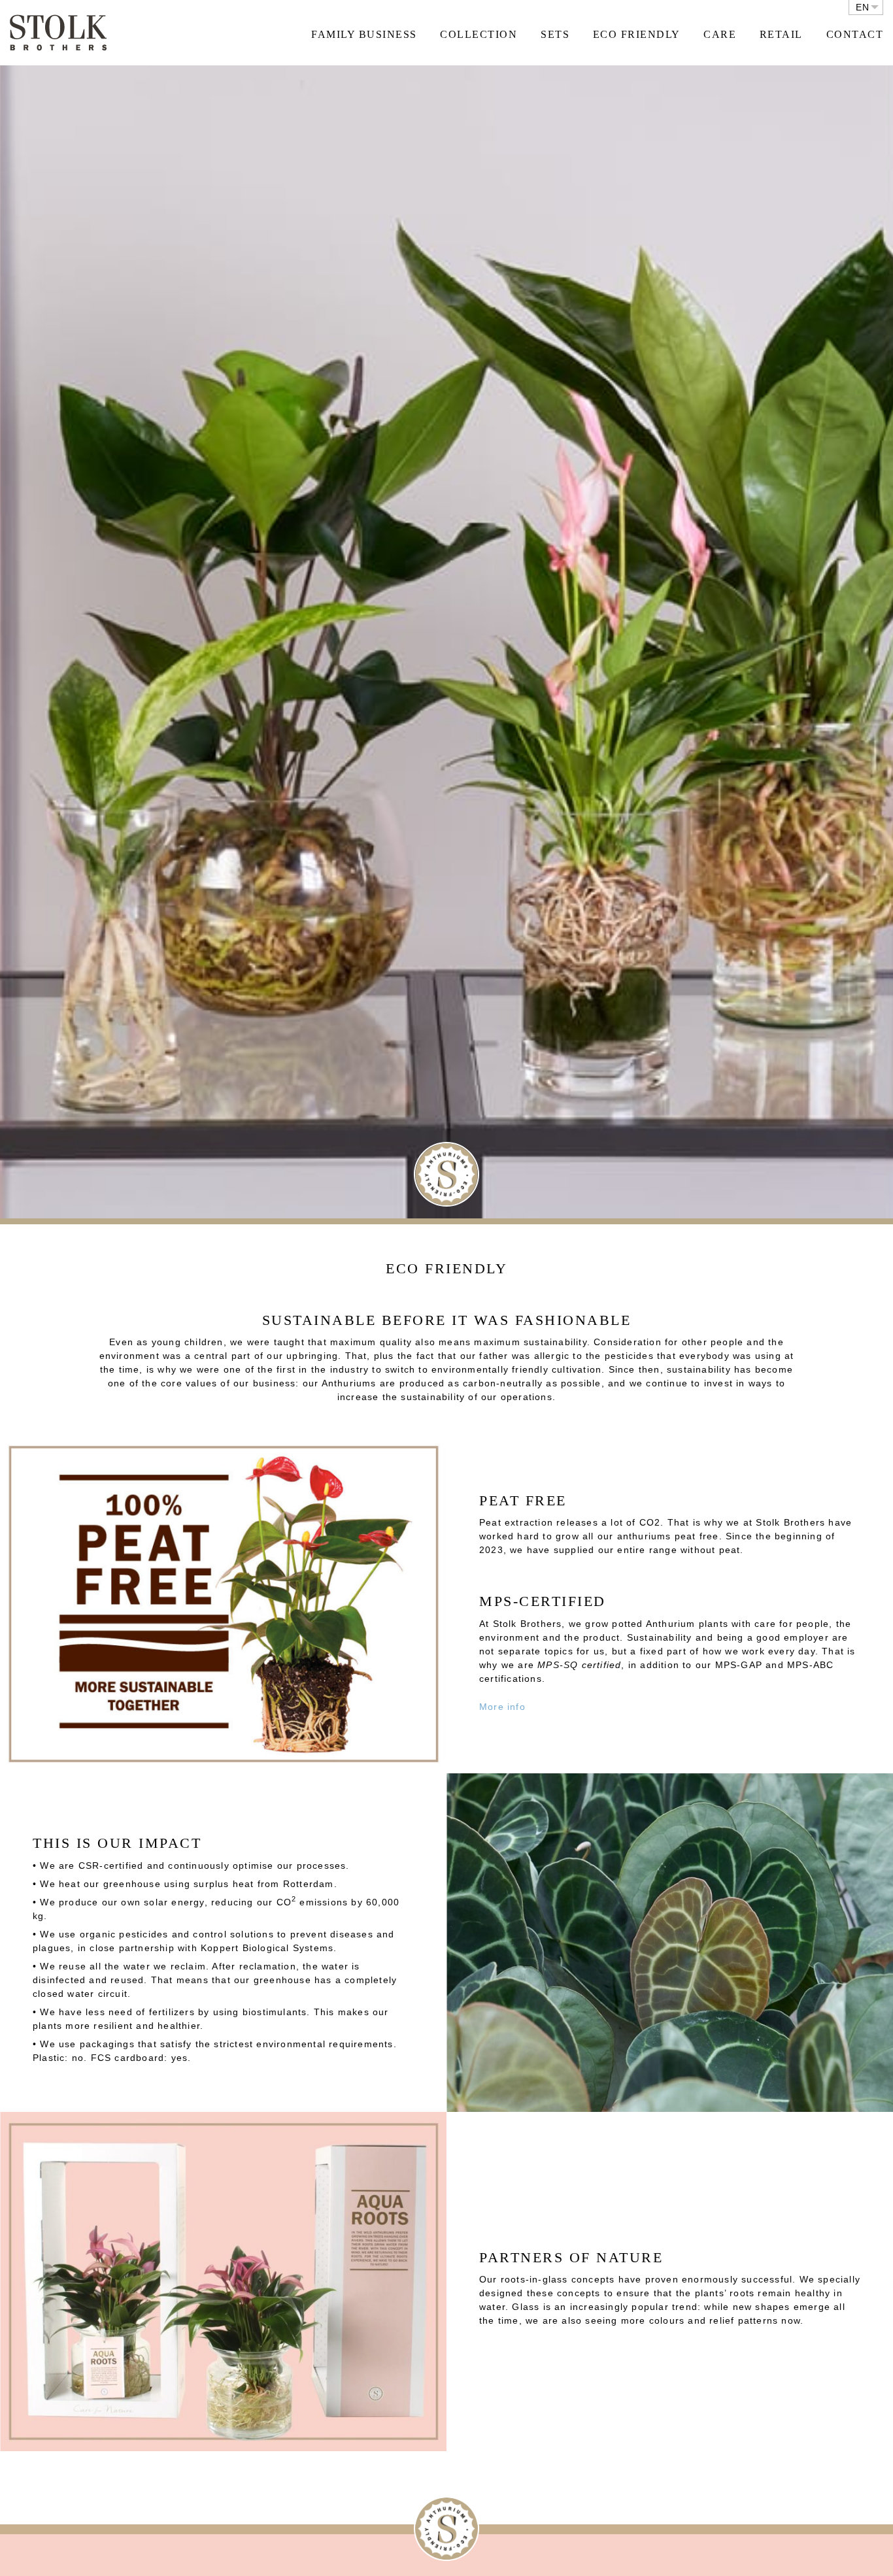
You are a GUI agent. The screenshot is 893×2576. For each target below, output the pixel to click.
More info (502, 1707)
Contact (855, 34)
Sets (555, 34)
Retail (781, 34)
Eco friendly (637, 34)
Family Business (364, 34)
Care (720, 34)
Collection (479, 34)
